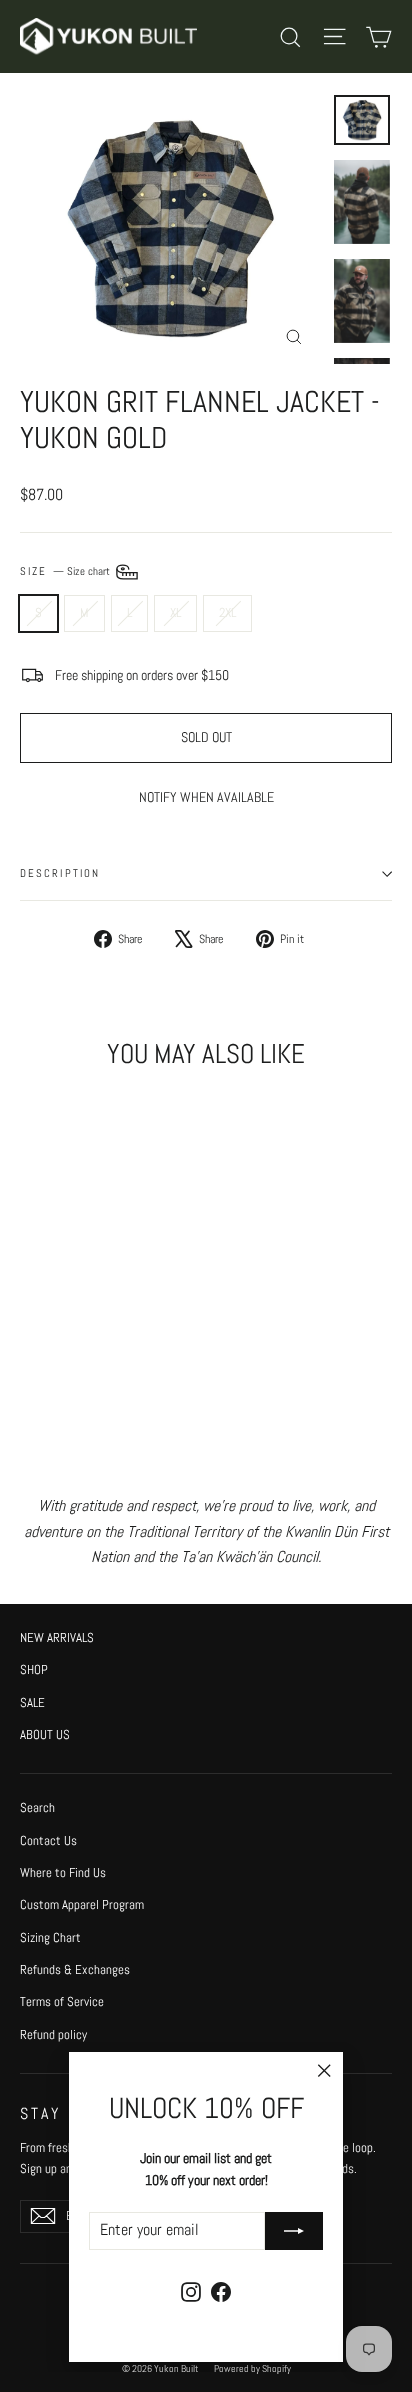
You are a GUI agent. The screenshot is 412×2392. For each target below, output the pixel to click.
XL (175, 612)
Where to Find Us (63, 1872)
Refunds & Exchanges (75, 1969)
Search (37, 1807)
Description (60, 873)
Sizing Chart (50, 1937)
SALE (32, 1702)
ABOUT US (45, 1734)
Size (66, 571)
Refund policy (53, 2034)
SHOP (34, 1669)
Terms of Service (62, 2001)
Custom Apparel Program (82, 1904)
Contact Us (48, 1840)
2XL (227, 612)
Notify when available (206, 797)
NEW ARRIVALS (57, 1637)
